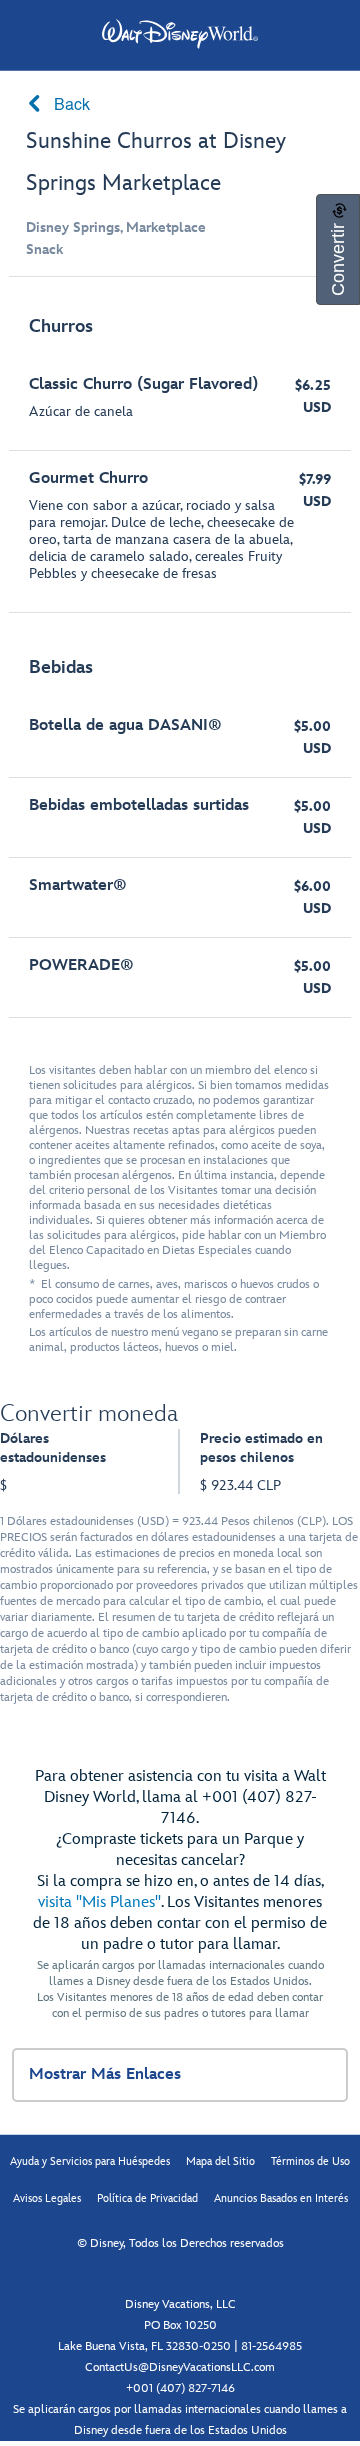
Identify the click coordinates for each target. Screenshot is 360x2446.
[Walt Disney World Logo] (180, 34)
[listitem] (180, 455)
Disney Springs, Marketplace (116, 227)
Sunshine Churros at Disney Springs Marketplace (156, 162)
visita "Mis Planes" (99, 1902)
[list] (180, 657)
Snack (44, 249)
